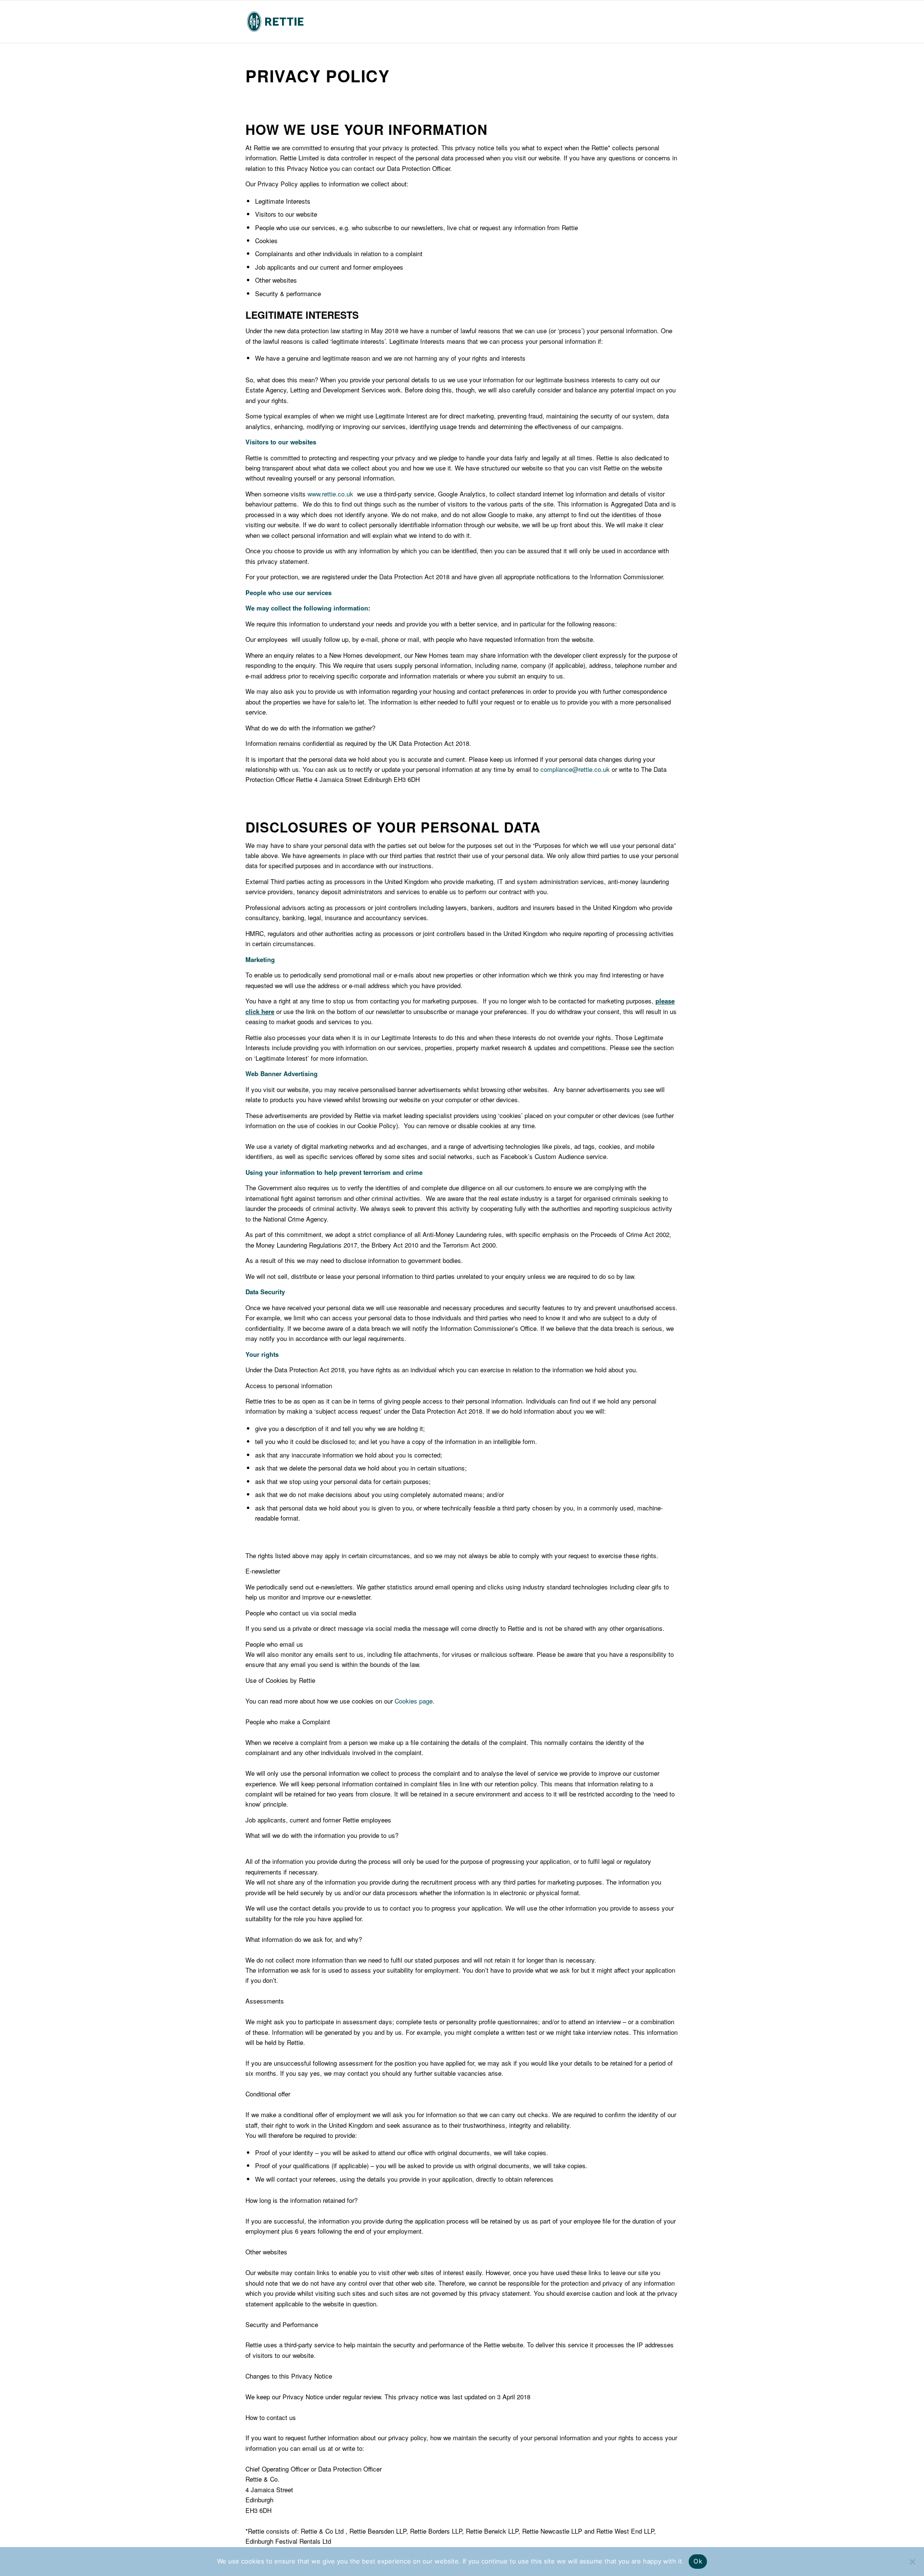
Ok (698, 2561)
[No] (912, 2562)
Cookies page (414, 1701)
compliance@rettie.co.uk (575, 769)
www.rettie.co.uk (330, 494)
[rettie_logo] (275, 22)
